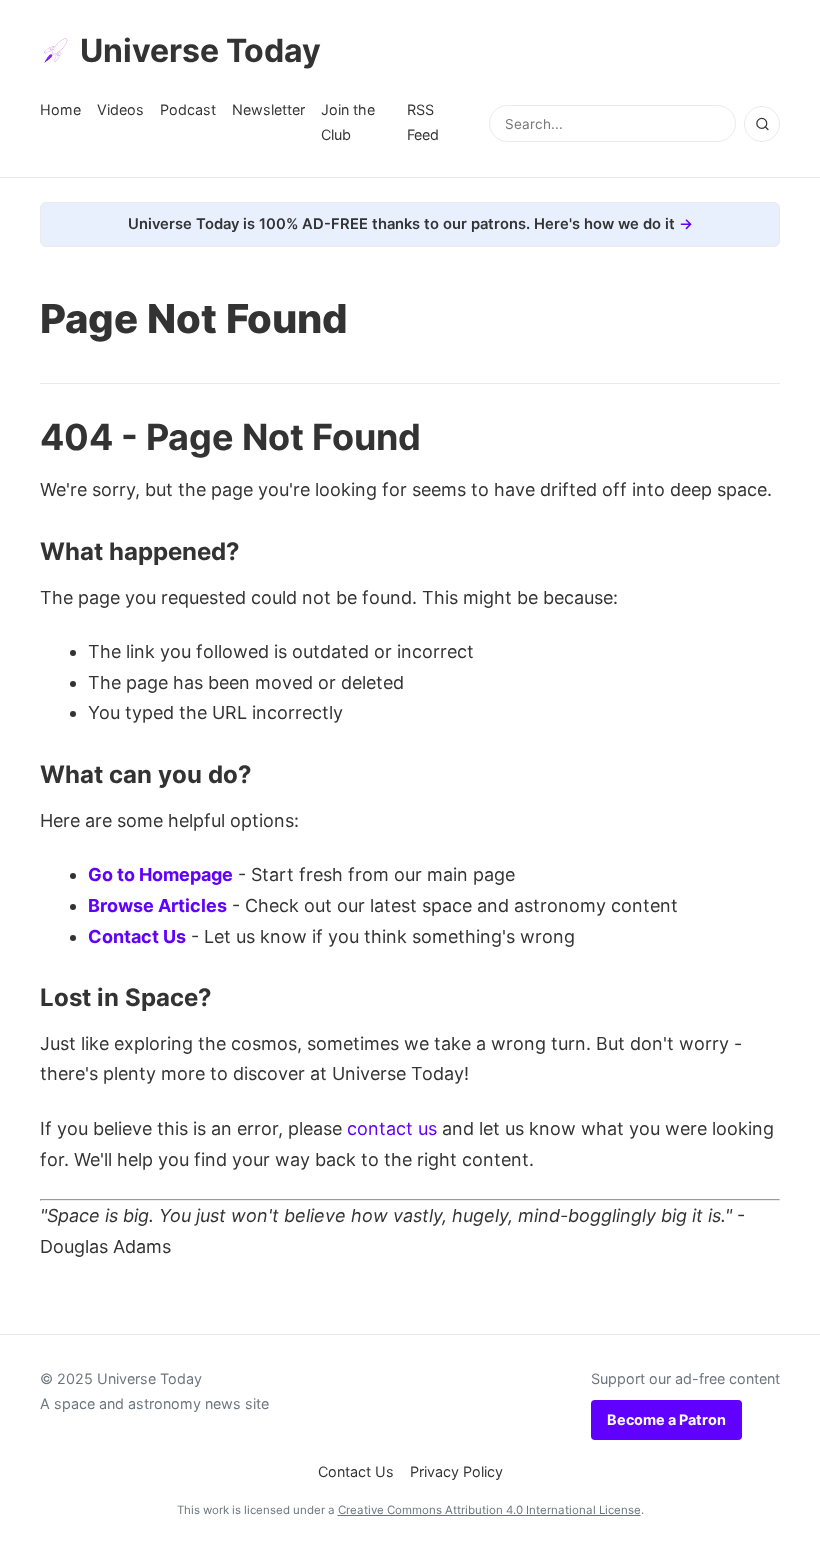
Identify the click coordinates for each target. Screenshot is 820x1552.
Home (60, 109)
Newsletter (268, 109)
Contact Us (137, 936)
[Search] (762, 124)
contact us (392, 1128)
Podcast (188, 109)
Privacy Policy (456, 1471)
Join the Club (348, 121)
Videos (120, 109)
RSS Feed (423, 121)
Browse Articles (157, 905)
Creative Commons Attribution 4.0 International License (489, 1510)
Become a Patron (666, 1419)
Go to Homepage (160, 874)
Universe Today (200, 50)
